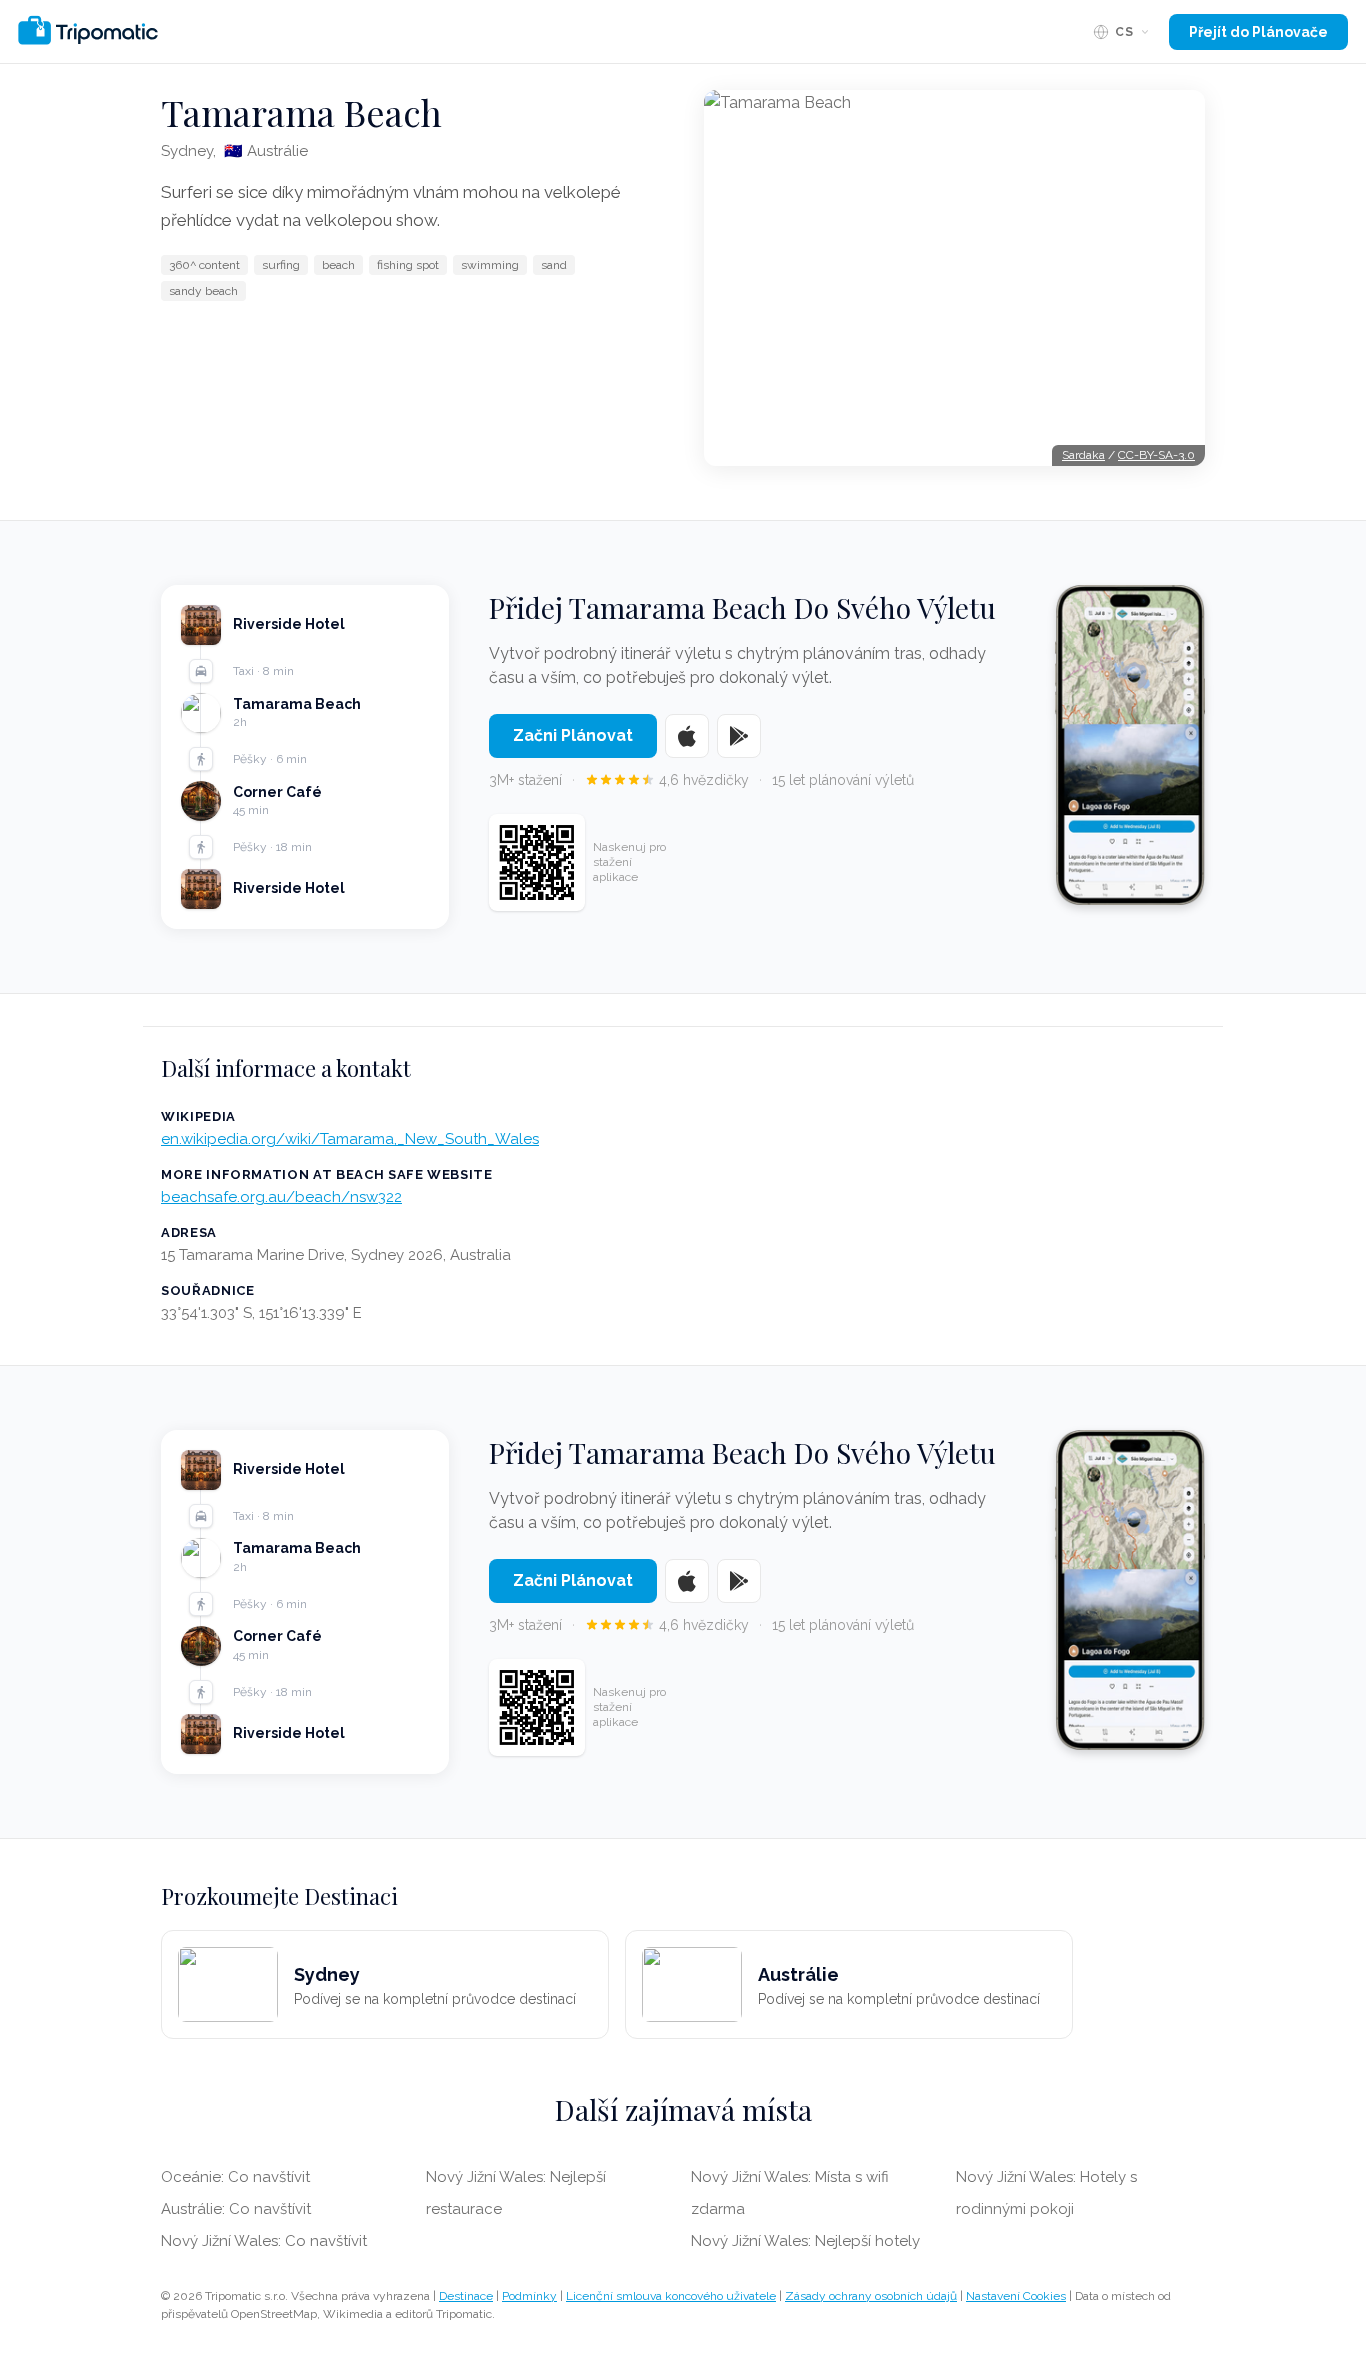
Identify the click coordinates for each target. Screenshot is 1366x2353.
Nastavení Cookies (1016, 2296)
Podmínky (529, 2296)
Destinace (466, 2296)
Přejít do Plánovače (1258, 32)
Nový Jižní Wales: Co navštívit (264, 2241)
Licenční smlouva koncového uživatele (671, 2296)
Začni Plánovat (573, 735)
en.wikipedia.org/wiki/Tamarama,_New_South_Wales (350, 1139)
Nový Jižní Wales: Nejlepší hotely (805, 2241)
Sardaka (1083, 455)
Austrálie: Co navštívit (236, 2209)
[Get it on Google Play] (739, 736)
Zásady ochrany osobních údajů (871, 2296)
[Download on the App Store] (687, 736)
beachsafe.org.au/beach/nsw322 (281, 1197)
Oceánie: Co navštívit (235, 2177)
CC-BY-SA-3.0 (1156, 455)
